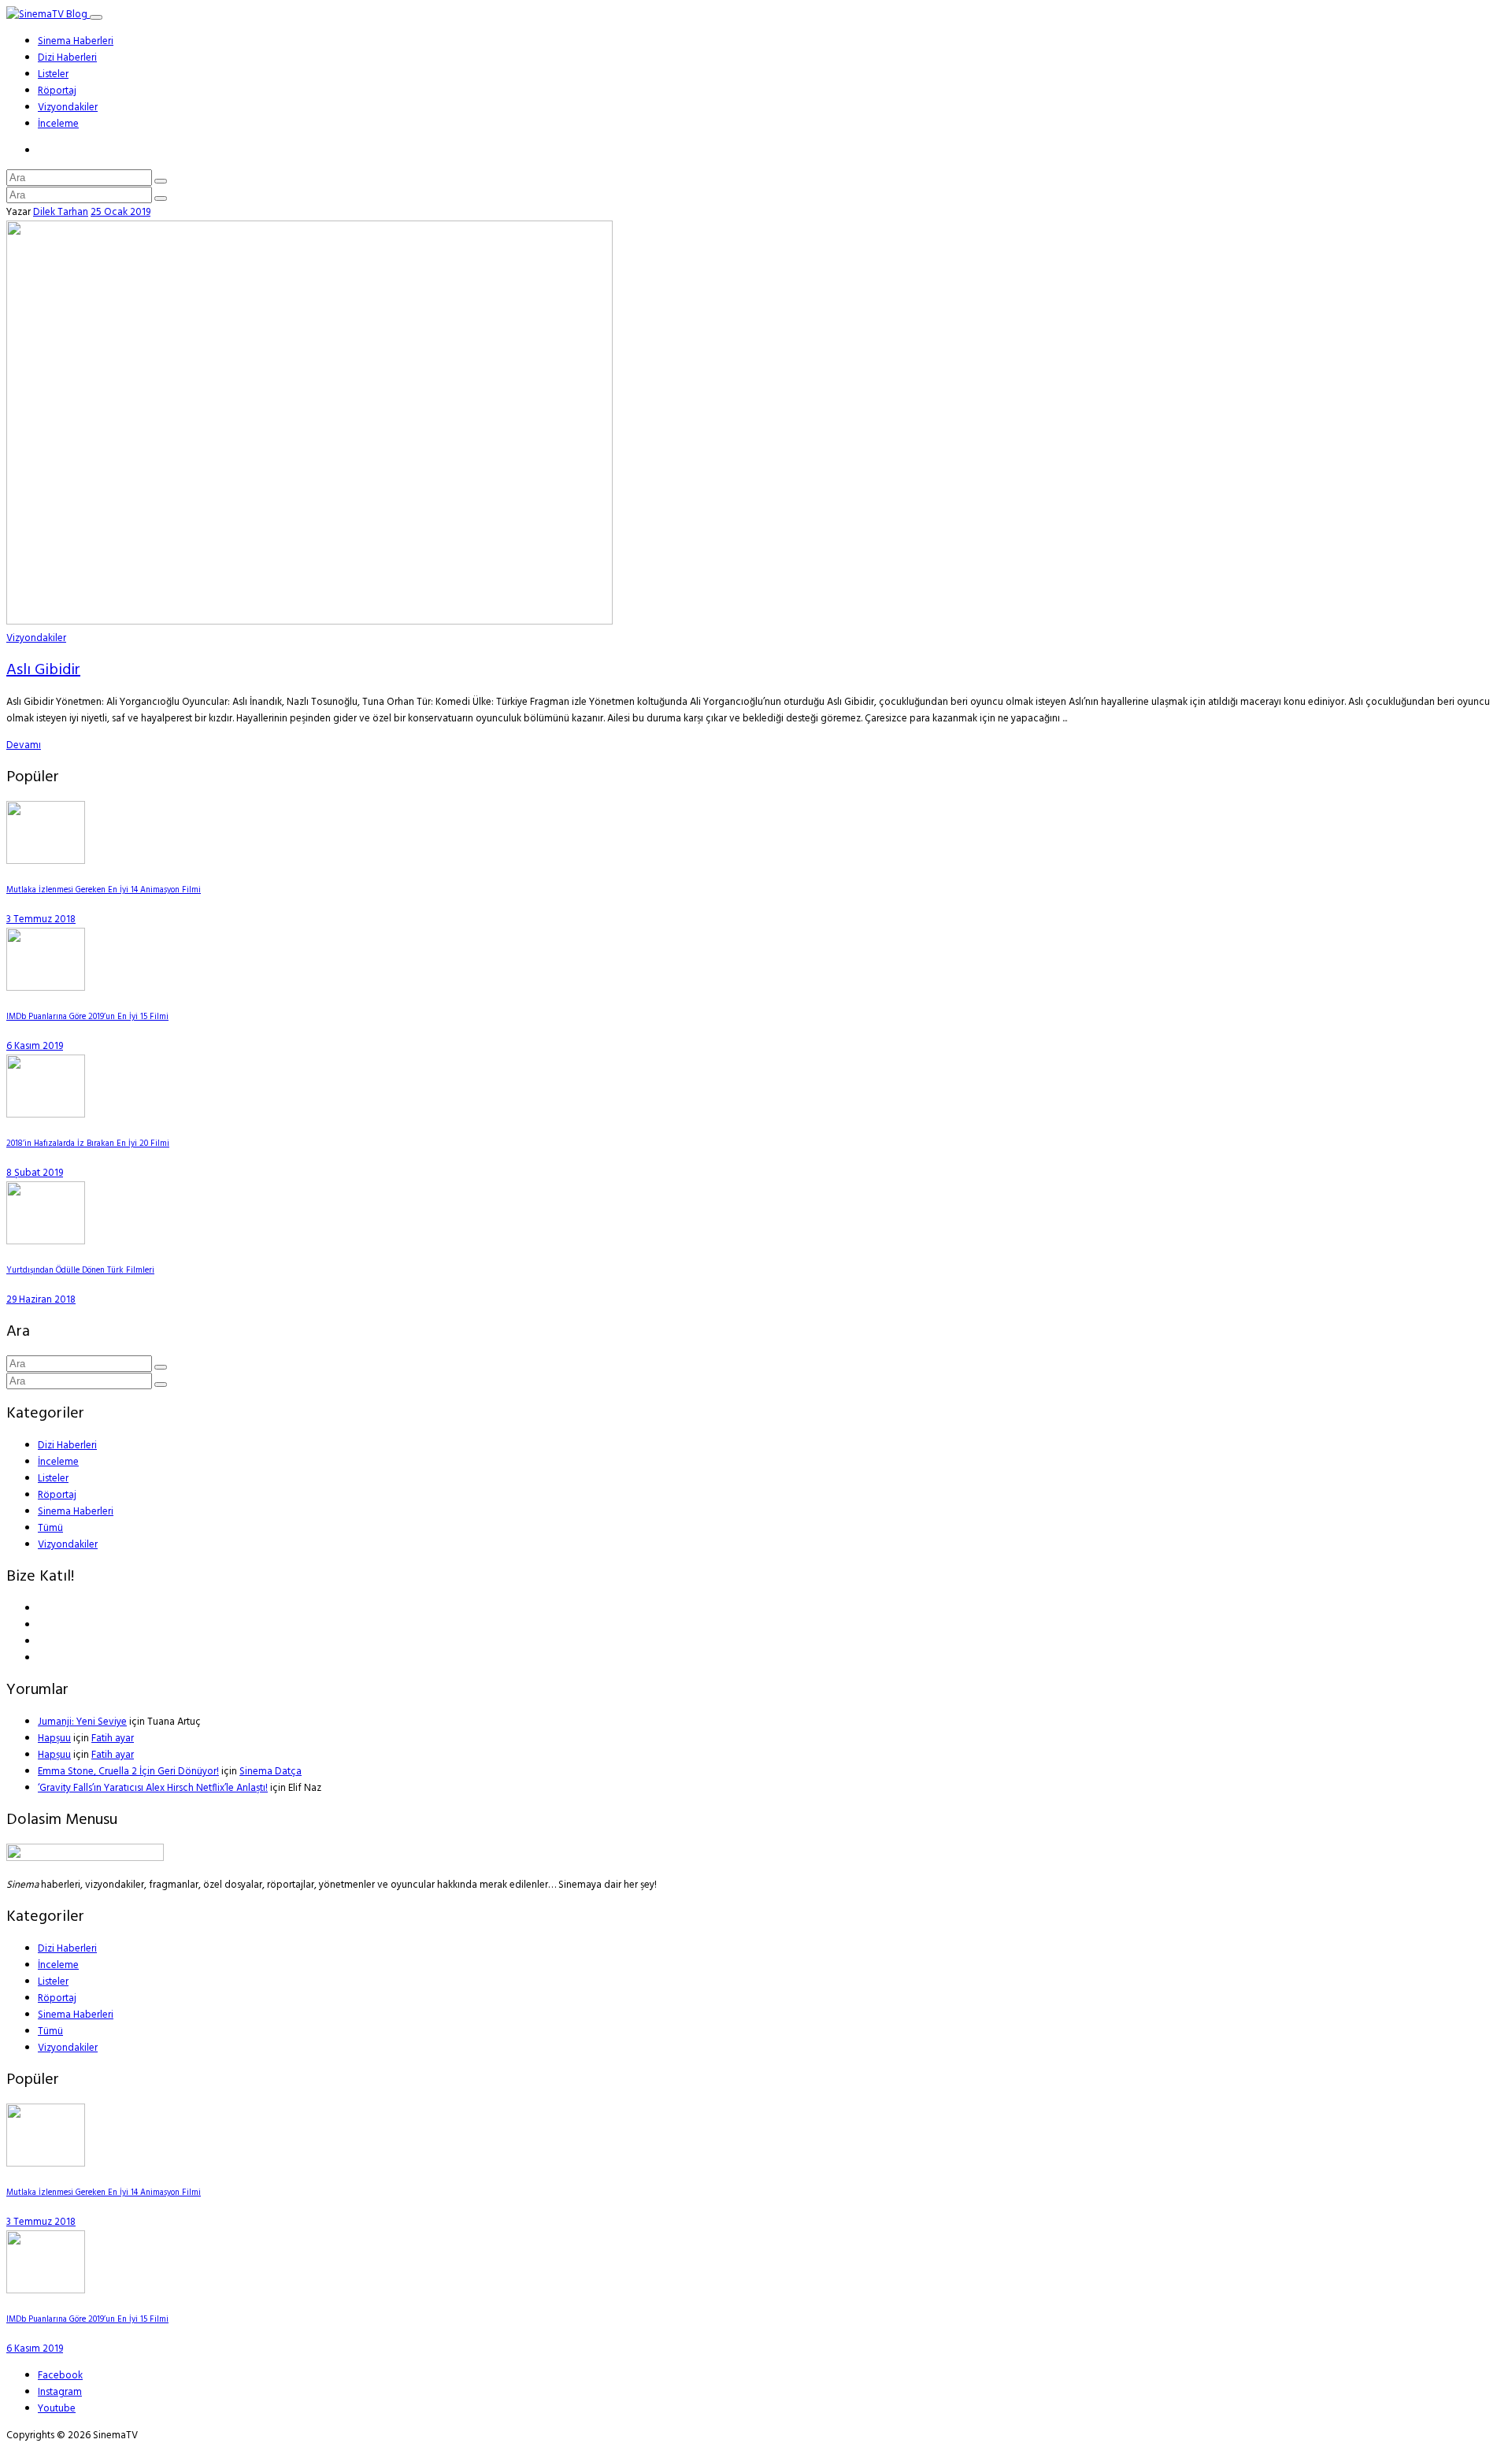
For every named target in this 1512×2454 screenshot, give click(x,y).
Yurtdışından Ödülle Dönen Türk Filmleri (80, 1271)
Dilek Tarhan (61, 212)
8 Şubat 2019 (35, 1173)
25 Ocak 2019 (120, 212)
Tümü (50, 1528)
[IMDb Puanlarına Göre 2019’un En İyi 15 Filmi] (46, 988)
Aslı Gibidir (43, 670)
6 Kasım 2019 (35, 1046)
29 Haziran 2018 (41, 1300)
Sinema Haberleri (76, 41)
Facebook (60, 2376)
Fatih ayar (113, 1739)
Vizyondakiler (68, 108)
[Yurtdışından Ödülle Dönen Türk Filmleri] (46, 1242)
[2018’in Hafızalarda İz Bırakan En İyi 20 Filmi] (46, 1115)
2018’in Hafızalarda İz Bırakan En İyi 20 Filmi (88, 1144)
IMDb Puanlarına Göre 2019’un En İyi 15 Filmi (87, 1017)
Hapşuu (54, 1739)
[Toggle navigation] (96, 17)
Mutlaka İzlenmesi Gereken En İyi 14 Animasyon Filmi (104, 890)
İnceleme (58, 124)
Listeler (53, 74)
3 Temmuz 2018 (41, 919)
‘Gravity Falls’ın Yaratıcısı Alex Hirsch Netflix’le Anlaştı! (153, 1788)
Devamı (24, 745)
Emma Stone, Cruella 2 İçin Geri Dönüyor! (128, 1772)
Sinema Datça (271, 1772)
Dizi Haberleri (67, 58)
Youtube (57, 2409)
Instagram (60, 2392)
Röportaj (57, 91)
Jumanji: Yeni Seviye (82, 1722)
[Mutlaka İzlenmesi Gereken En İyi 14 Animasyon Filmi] (46, 861)
